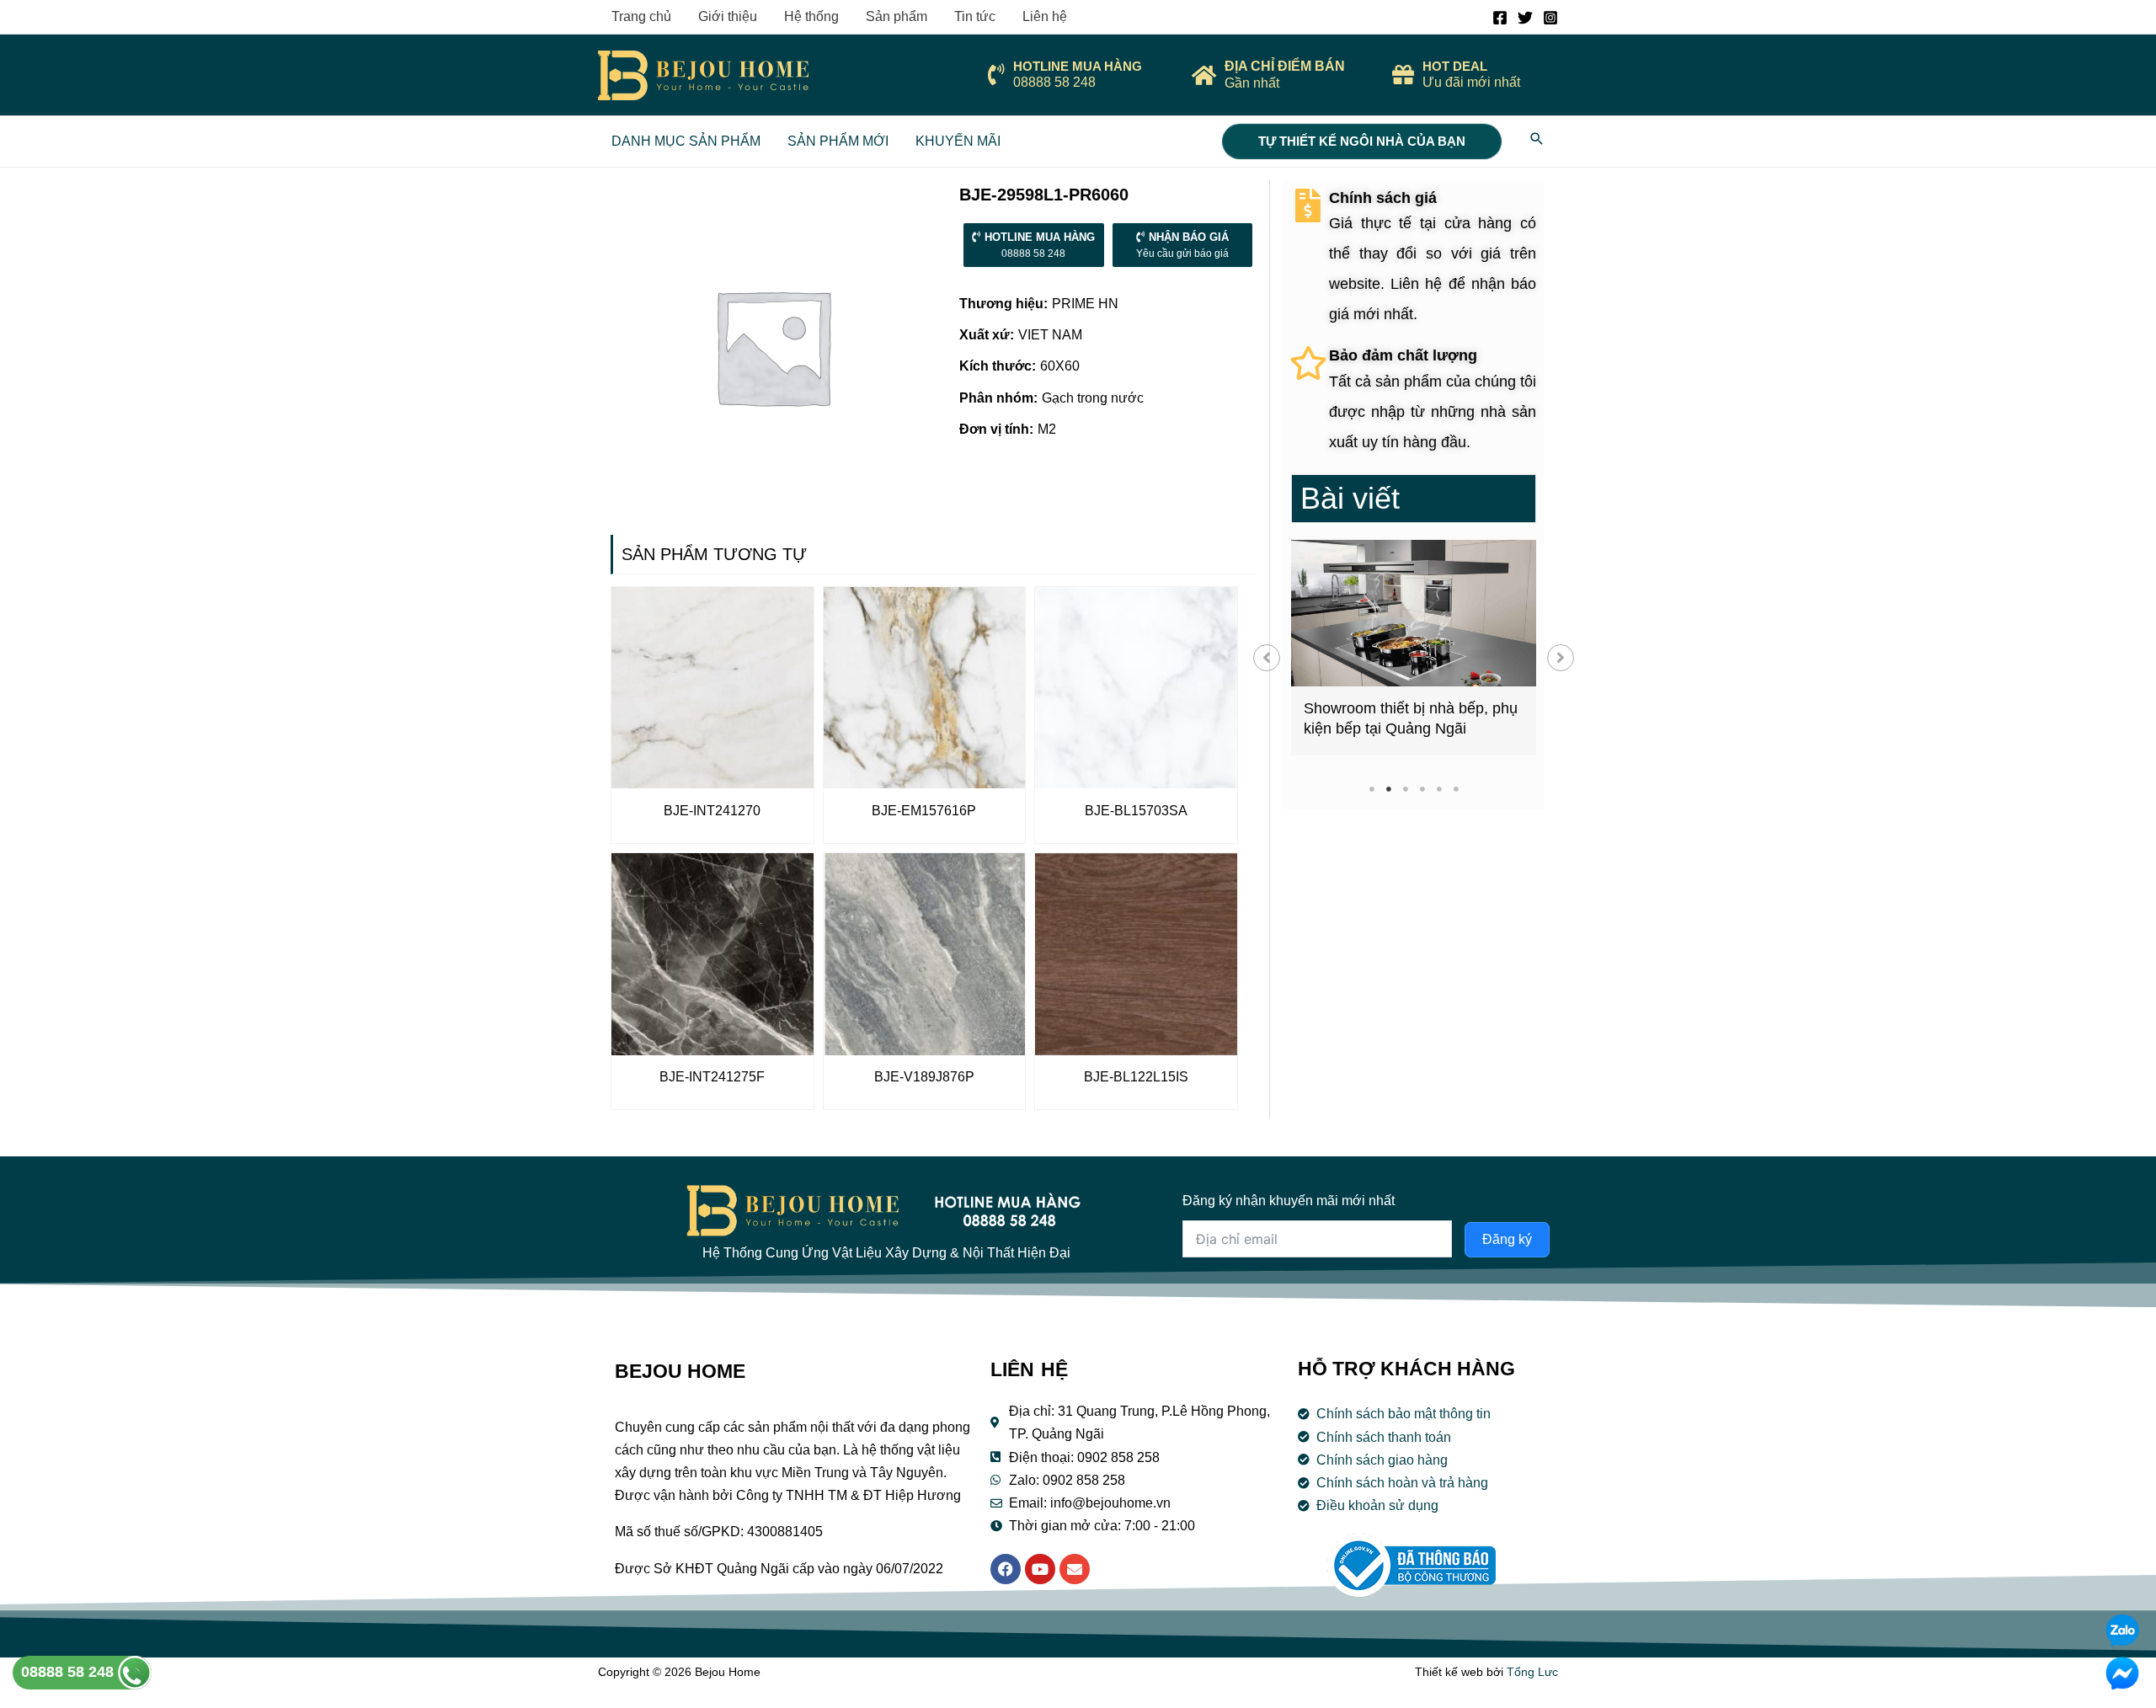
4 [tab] (1422, 789)
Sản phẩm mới (838, 141)
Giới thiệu (728, 16)
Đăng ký (1507, 1239)
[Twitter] (1525, 18)
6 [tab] (1456, 789)
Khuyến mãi (958, 141)
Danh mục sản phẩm (686, 141)
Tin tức (975, 16)
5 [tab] (1439, 789)
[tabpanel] (1414, 648)
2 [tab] (1388, 789)
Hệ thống (811, 16)
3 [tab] (1405, 789)
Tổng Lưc (1532, 1672)
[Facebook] (1500, 18)
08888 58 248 (69, 1672)
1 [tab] (1372, 789)
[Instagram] (1550, 18)
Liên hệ (1045, 16)
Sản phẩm (897, 16)
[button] (1267, 658)
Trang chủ (641, 16)
